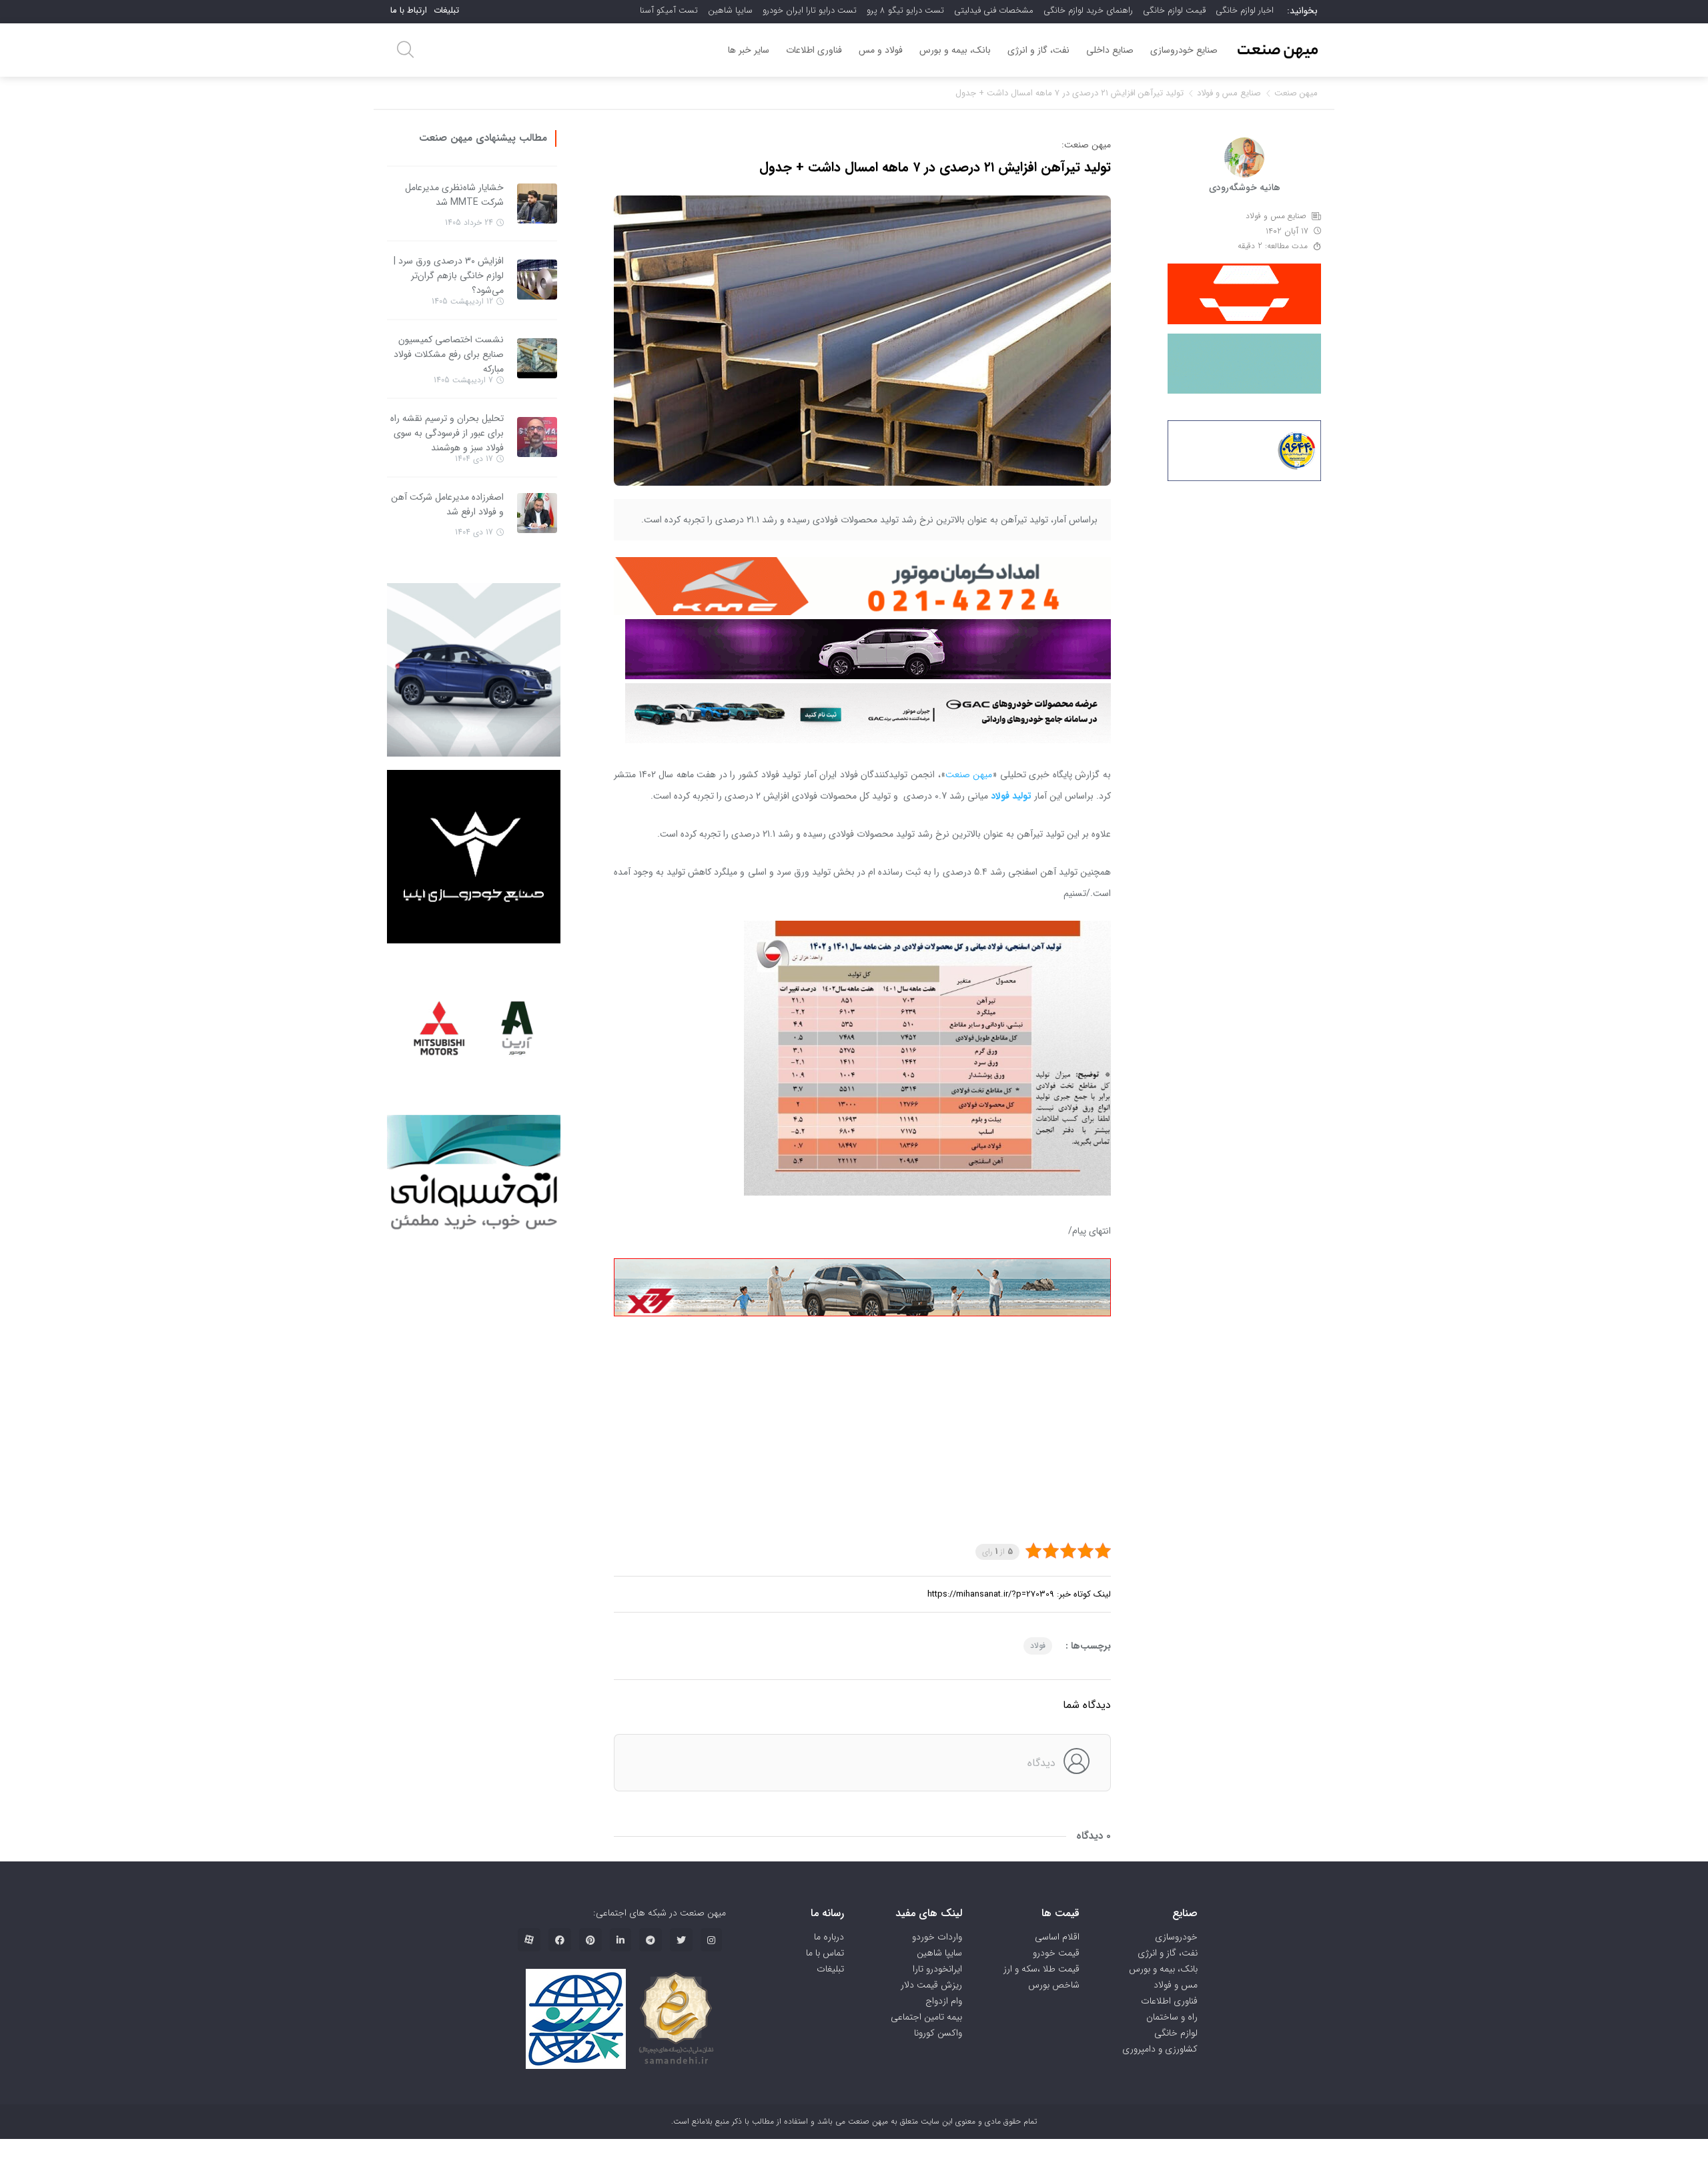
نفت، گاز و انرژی (1038, 50)
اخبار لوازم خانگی (1245, 10)
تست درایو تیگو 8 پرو (905, 10)
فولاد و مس (881, 50)
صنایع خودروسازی (1184, 50)
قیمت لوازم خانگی (1174, 10)
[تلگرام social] (651, 1940)
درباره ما (829, 1937)
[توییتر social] (681, 1940)
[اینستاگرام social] (711, 1940)
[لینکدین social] (620, 1940)
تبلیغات (446, 10)
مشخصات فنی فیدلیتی (994, 10)
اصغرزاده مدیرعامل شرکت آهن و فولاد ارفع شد (447, 504)
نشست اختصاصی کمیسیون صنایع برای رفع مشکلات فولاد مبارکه (449, 354)
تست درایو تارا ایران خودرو (810, 10)
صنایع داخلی (1110, 50)
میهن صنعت (1296, 93)
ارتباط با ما (409, 10)
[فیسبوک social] (560, 1940)
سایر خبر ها (749, 50)
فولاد (1038, 1646)
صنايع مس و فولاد (1229, 93)
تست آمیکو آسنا (669, 10)
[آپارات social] (529, 1940)
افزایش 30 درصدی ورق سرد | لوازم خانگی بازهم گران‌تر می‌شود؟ (449, 276)
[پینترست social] (590, 1940)
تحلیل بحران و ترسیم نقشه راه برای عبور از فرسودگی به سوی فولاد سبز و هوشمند (447, 433)
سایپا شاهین (730, 10)
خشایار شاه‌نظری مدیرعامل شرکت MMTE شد (454, 195)
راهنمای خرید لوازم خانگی (1088, 10)
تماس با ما (825, 1953)
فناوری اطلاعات (814, 50)
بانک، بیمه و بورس (955, 50)
